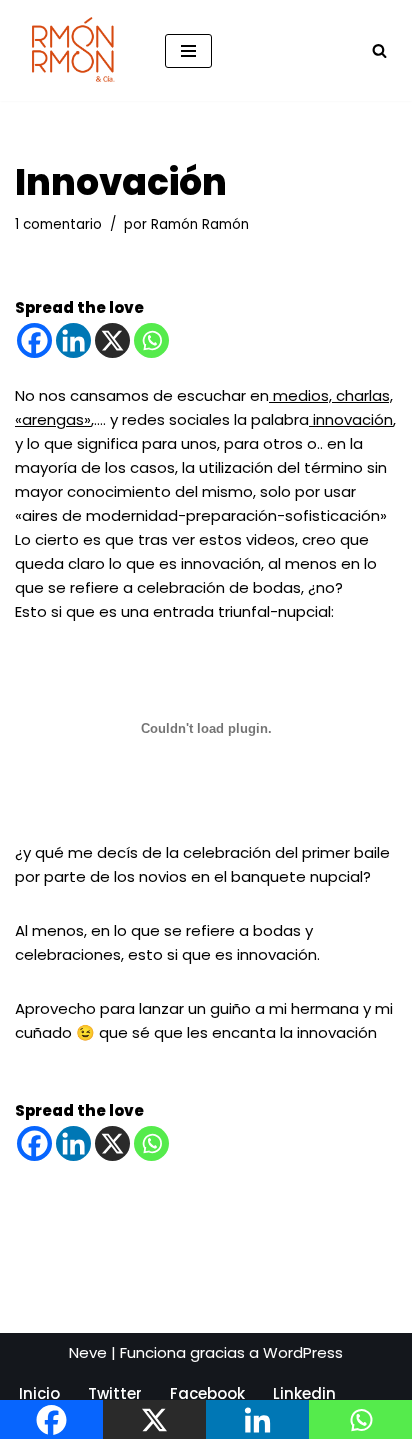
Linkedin (304, 1393)
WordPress (303, 1352)
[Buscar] (379, 50)
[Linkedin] (73, 340)
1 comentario (58, 224)
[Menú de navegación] (188, 51)
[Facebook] (34, 340)
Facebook (207, 1393)
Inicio (39, 1393)
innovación (351, 419)
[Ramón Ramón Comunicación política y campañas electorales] (75, 50)
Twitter (115, 1393)
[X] (112, 340)
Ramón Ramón (200, 224)
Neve (88, 1352)
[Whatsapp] (151, 340)
